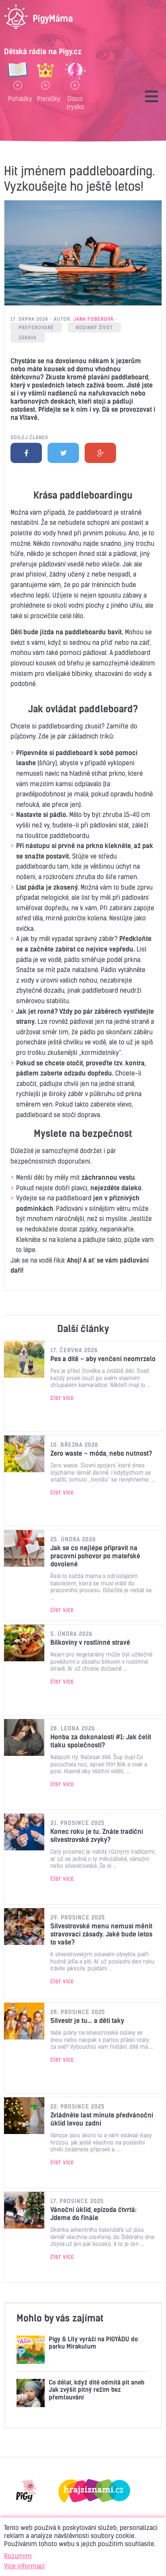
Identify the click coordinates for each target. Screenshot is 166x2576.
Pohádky (18, 99)
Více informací (24, 2566)
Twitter (63, 453)
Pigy (26, 2491)
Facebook (26, 453)
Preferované (36, 327)
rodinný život (94, 327)
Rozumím (18, 2556)
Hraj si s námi (94, 2491)
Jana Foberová (93, 319)
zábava (28, 338)
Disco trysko (75, 102)
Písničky (46, 99)
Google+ (100, 453)
